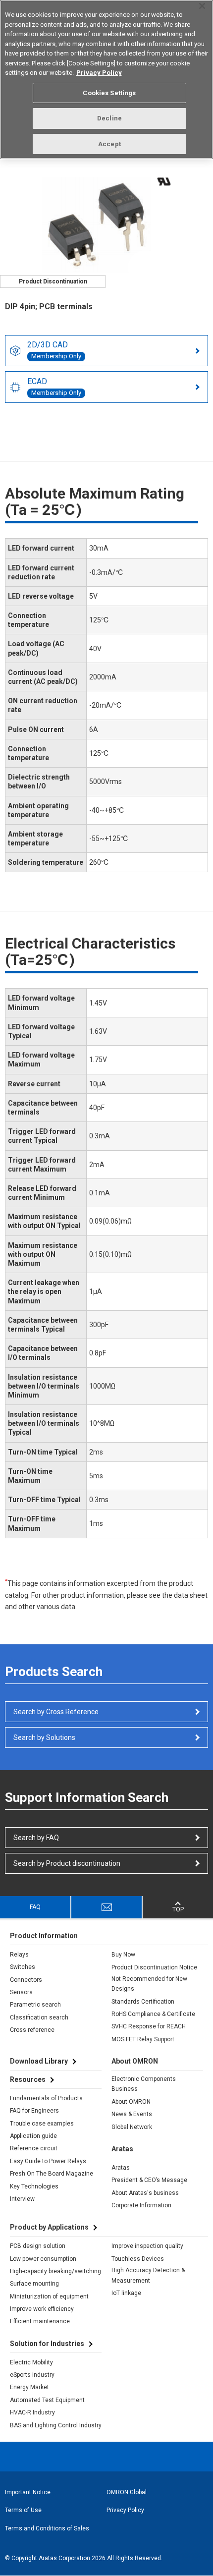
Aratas (121, 2168)
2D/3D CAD (54, 350)
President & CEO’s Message (149, 2180)
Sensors (21, 1992)
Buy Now (123, 1955)
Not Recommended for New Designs (149, 1984)
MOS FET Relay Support (143, 2039)
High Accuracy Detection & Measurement (148, 2275)
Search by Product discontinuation (67, 1863)
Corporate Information (141, 2205)
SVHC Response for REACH (149, 2026)
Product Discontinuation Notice (154, 1967)
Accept (109, 144)
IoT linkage (126, 2293)
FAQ (35, 1907)
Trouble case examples (42, 2124)
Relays (19, 1955)
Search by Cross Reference (56, 1712)
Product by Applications (49, 2227)
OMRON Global (127, 2492)
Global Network (132, 2127)
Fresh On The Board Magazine (52, 2174)
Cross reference (32, 2030)
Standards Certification (143, 2002)
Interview (22, 2199)
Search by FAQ (36, 1838)
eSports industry (32, 2375)
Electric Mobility (31, 2362)
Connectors (26, 1980)
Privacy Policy (125, 2510)
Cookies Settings (109, 93)
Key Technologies (34, 2186)
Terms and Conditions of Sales (47, 2528)
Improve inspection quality (147, 2246)
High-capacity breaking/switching (55, 2271)
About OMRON (131, 2102)
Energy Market (29, 2387)
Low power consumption (43, 2259)
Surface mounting (34, 2284)
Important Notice (28, 2492)
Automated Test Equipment (47, 2400)
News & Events (132, 2114)
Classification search (39, 2017)
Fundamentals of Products (46, 2098)
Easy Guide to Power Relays (48, 2161)
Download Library (39, 2061)
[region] (106, 80)
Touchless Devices (138, 2259)
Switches (23, 1967)
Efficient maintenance (40, 2321)
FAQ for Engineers (34, 2111)
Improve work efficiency (42, 2309)
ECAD (54, 387)
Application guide (33, 2136)
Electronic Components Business (144, 2084)
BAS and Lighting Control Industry (56, 2425)
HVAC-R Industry (32, 2412)
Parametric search (35, 2005)
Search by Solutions (44, 1737)
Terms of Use (23, 2510)
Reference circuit (34, 2148)
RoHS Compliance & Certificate (153, 2014)
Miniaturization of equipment (49, 2296)
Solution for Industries (47, 2344)
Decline (109, 118)
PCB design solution (38, 2246)
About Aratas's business (145, 2193)
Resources (28, 2079)
